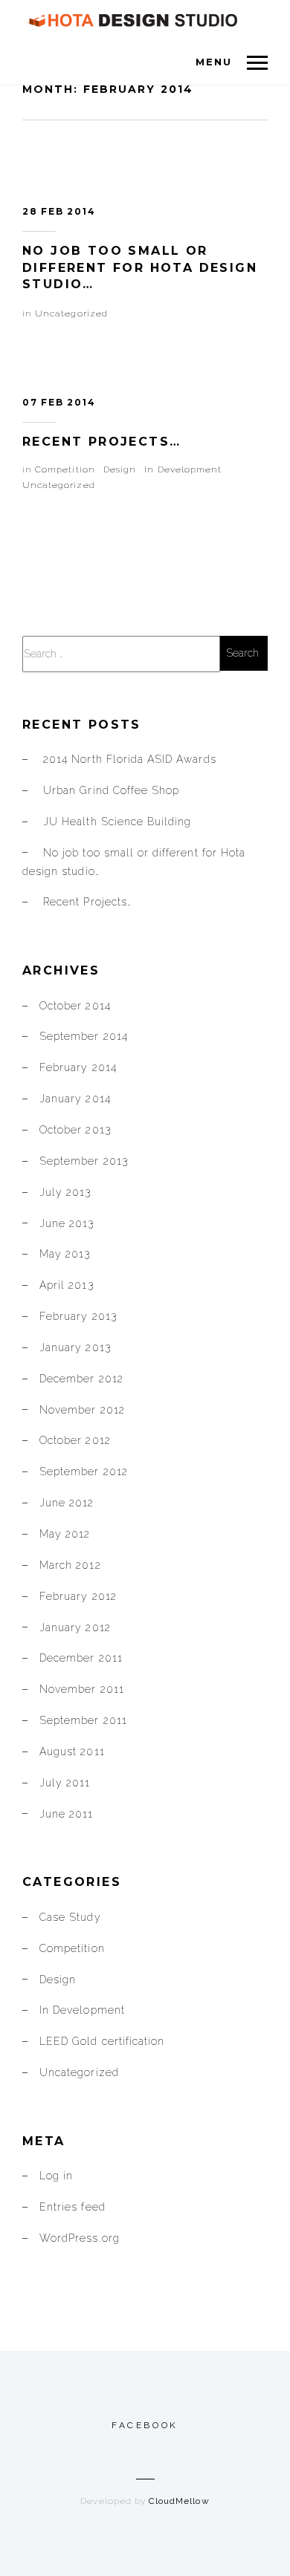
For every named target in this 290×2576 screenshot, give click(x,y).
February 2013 (78, 1316)
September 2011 (83, 1720)
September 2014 (84, 1036)
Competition (65, 469)
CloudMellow (179, 2501)
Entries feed (72, 2207)
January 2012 (75, 1627)
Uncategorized (71, 313)
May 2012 (65, 1534)
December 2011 (81, 1658)
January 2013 (75, 1347)
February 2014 (78, 1067)
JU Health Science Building (117, 822)
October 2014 (75, 1006)
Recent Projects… (101, 442)
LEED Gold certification (102, 2041)
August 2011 (72, 1752)
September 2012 (84, 1471)
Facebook (145, 2425)
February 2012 (78, 1596)
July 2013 (65, 1192)
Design (120, 469)
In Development (183, 469)
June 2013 (67, 1223)
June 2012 (67, 1503)
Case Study (70, 1917)
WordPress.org (80, 2238)
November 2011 (82, 1689)
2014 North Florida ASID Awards (130, 759)
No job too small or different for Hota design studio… (140, 267)
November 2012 (82, 1410)
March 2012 (70, 1565)
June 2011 (66, 1814)
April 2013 (67, 1285)
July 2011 (65, 1783)
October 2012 (75, 1440)
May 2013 (65, 1254)
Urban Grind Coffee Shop (111, 790)
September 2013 (84, 1161)
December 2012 (81, 1379)
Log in (56, 2176)
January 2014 (75, 1099)
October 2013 (75, 1130)
